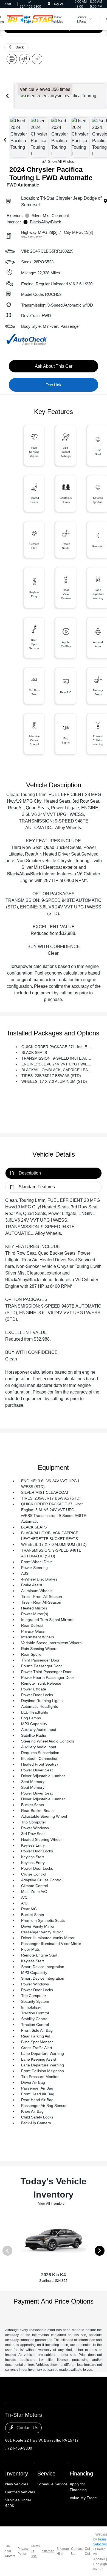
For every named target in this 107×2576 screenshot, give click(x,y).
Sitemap (48, 2551)
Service (46, 2474)
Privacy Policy (23, 2551)
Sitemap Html (63, 2551)
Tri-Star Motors (10, 2551)
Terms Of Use (35, 2551)
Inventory (17, 2474)
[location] (49, 4)
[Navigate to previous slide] (7, 96)
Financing (81, 2474)
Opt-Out (88, 2551)
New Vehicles (17, 2484)
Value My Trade (83, 2498)
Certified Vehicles (20, 2492)
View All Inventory (51, 2204)
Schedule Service (52, 2484)
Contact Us (27, 2428)
